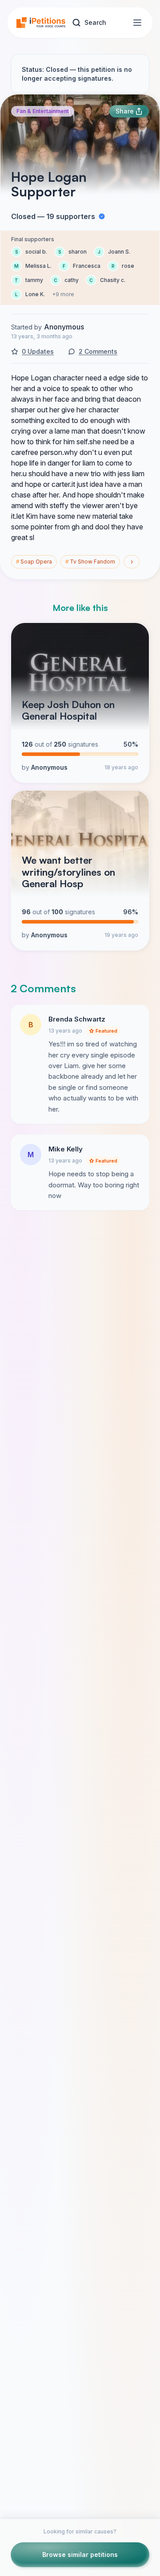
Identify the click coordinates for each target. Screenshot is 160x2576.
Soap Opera (34, 562)
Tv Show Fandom (90, 562)
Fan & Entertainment (43, 111)
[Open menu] (137, 23)
